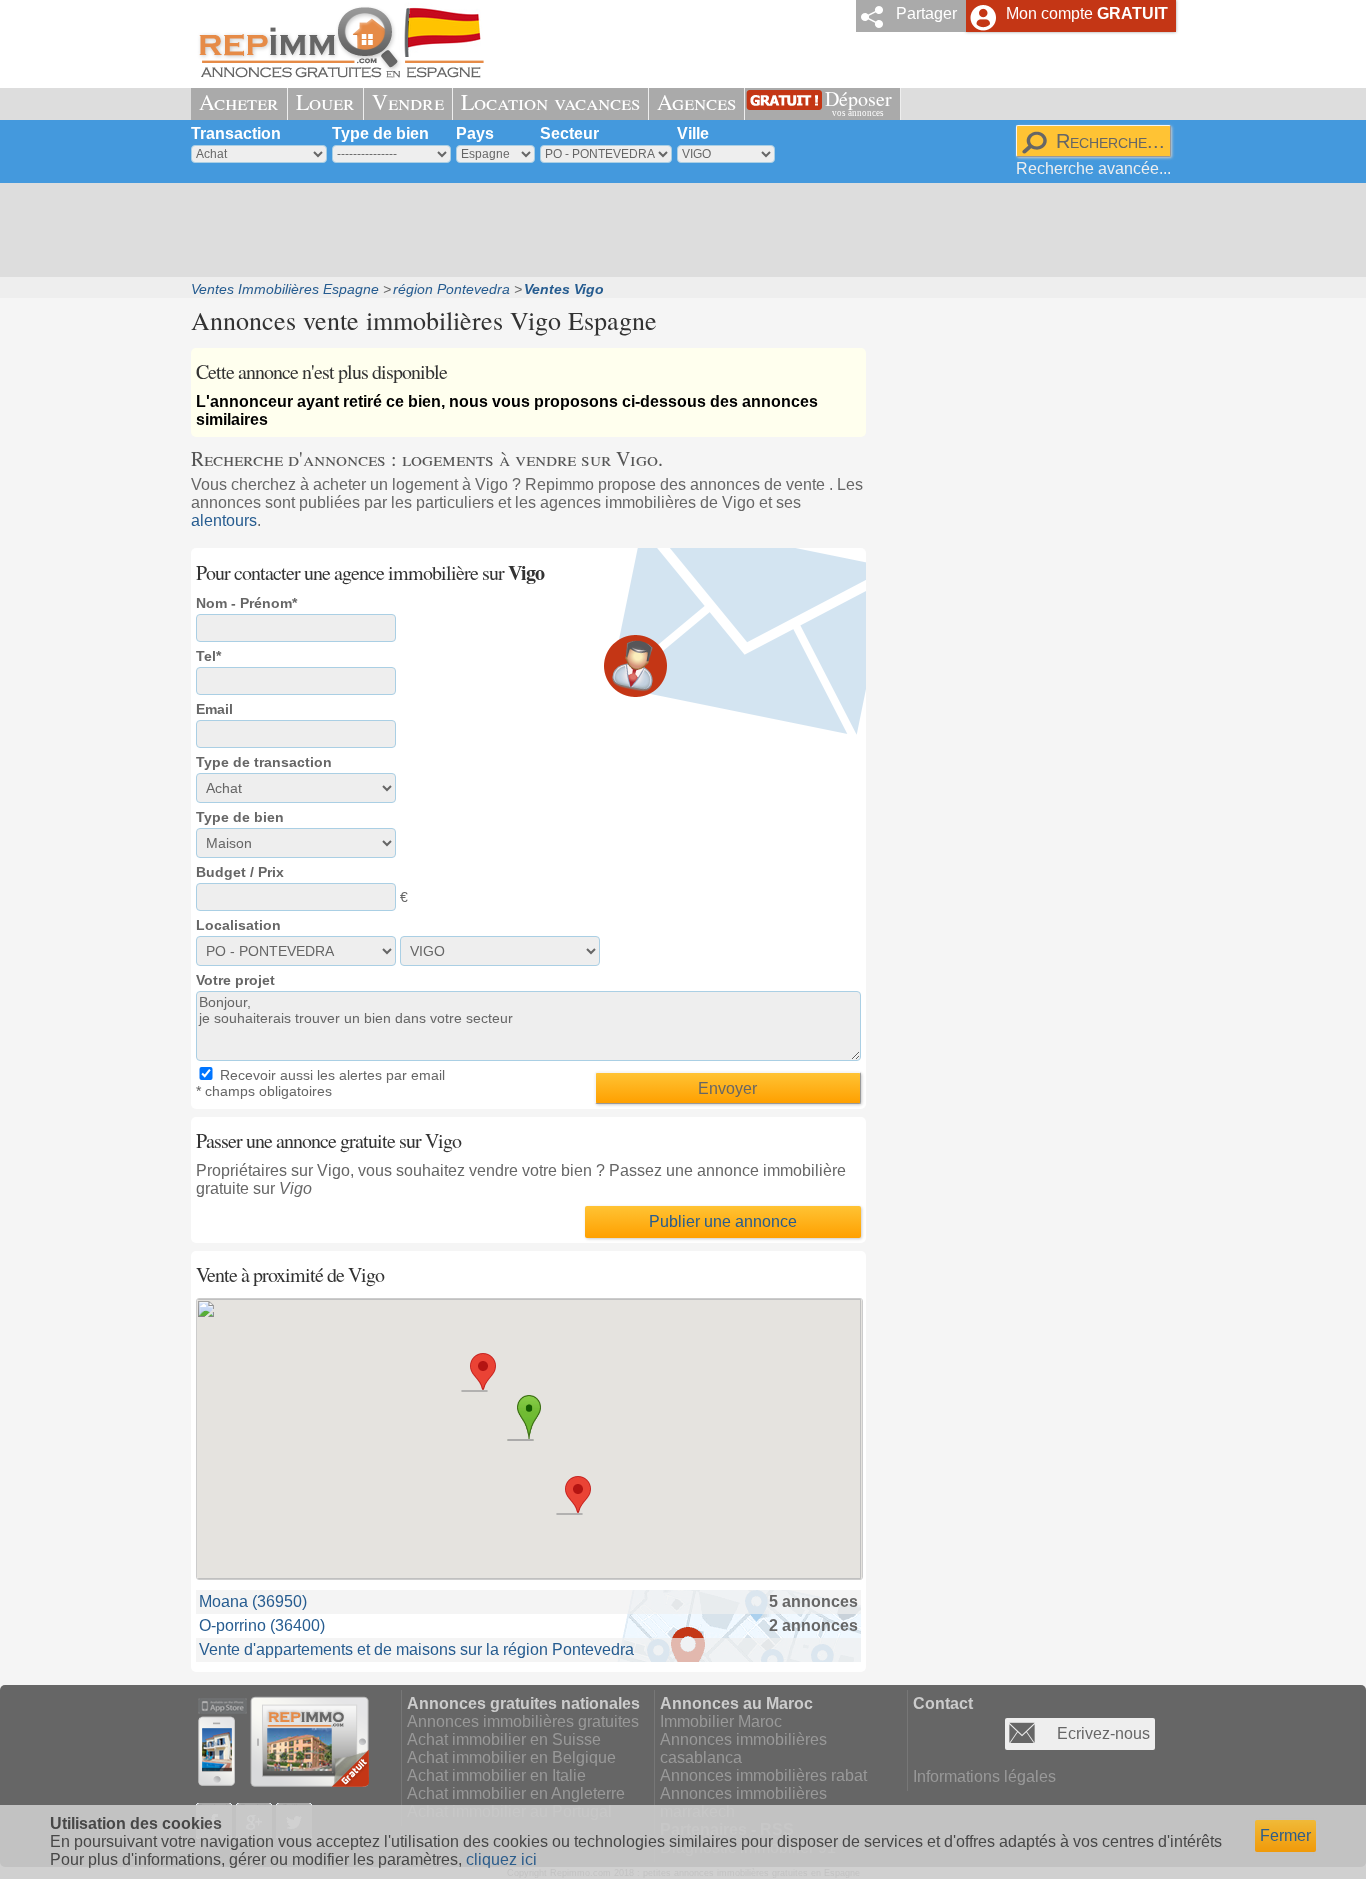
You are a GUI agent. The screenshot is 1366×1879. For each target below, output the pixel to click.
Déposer (858, 101)
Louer (325, 101)
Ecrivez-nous (1103, 1733)
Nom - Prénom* (246, 603)
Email (214, 709)
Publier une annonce (723, 1221)
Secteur (569, 133)
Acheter (239, 101)
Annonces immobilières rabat (763, 1775)
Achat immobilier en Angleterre (516, 1793)
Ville (693, 133)
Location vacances (550, 101)
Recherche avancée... (1093, 168)
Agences (696, 101)
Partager (926, 13)
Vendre (408, 101)
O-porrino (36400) (262, 1625)
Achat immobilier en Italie (496, 1775)
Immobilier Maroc (721, 1721)
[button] (483, 1371)
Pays (475, 133)
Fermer (1285, 1835)
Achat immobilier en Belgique (511, 1757)
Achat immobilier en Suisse (504, 1739)
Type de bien (380, 133)
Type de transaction (264, 762)
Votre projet (235, 980)
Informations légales (984, 1776)
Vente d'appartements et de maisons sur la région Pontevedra (416, 1649)
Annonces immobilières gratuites (523, 1721)
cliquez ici (501, 1859)
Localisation (238, 925)
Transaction (236, 133)
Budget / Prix (240, 872)
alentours (224, 520)
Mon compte (1087, 13)
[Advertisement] (676, 230)
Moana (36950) (253, 1601)
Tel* (208, 656)
